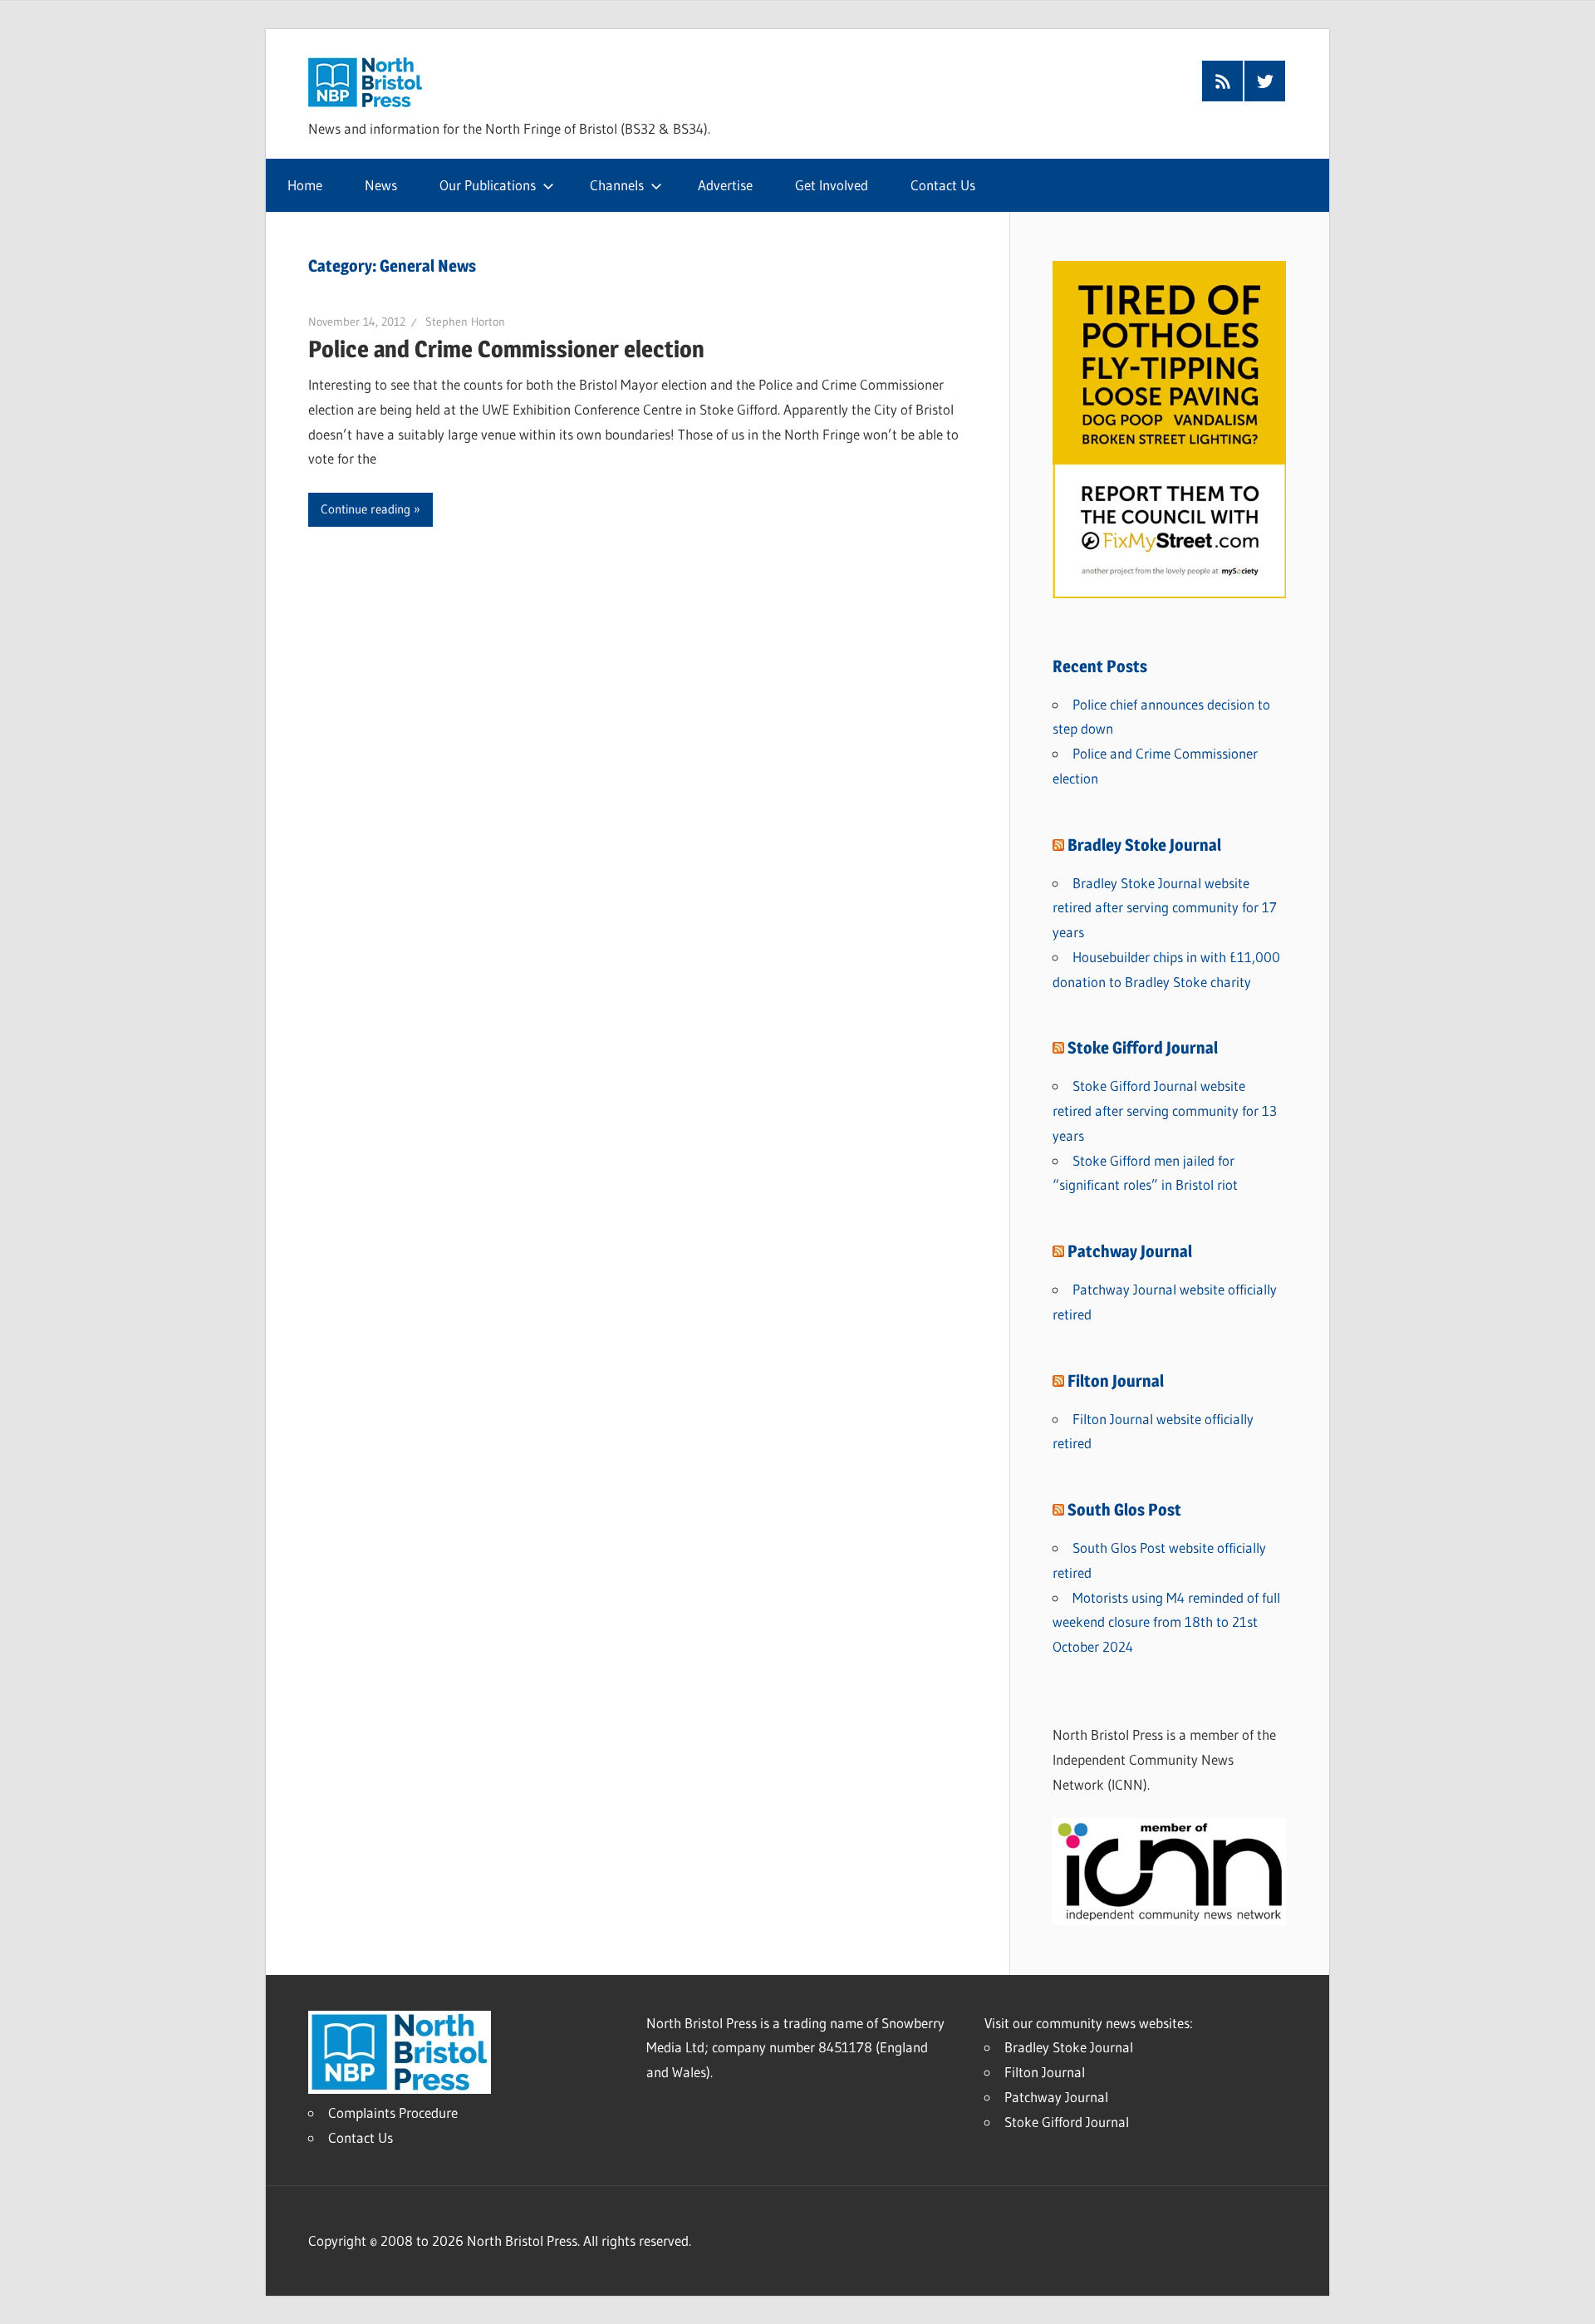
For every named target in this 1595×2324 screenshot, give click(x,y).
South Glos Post (1124, 1510)
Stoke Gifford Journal (1143, 1048)
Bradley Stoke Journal (1144, 845)
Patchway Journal (1130, 1251)
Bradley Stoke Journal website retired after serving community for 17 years (1165, 908)
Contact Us (943, 185)
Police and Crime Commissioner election (506, 349)
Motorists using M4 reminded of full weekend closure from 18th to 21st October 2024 (1166, 1622)
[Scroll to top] (1568, 2297)
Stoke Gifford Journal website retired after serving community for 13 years (1165, 1110)
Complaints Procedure (393, 2113)
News (381, 185)
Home (305, 185)
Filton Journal (1116, 1381)
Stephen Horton (465, 322)
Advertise (725, 185)
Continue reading (366, 509)
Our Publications (488, 185)
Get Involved (832, 185)
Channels (617, 185)
